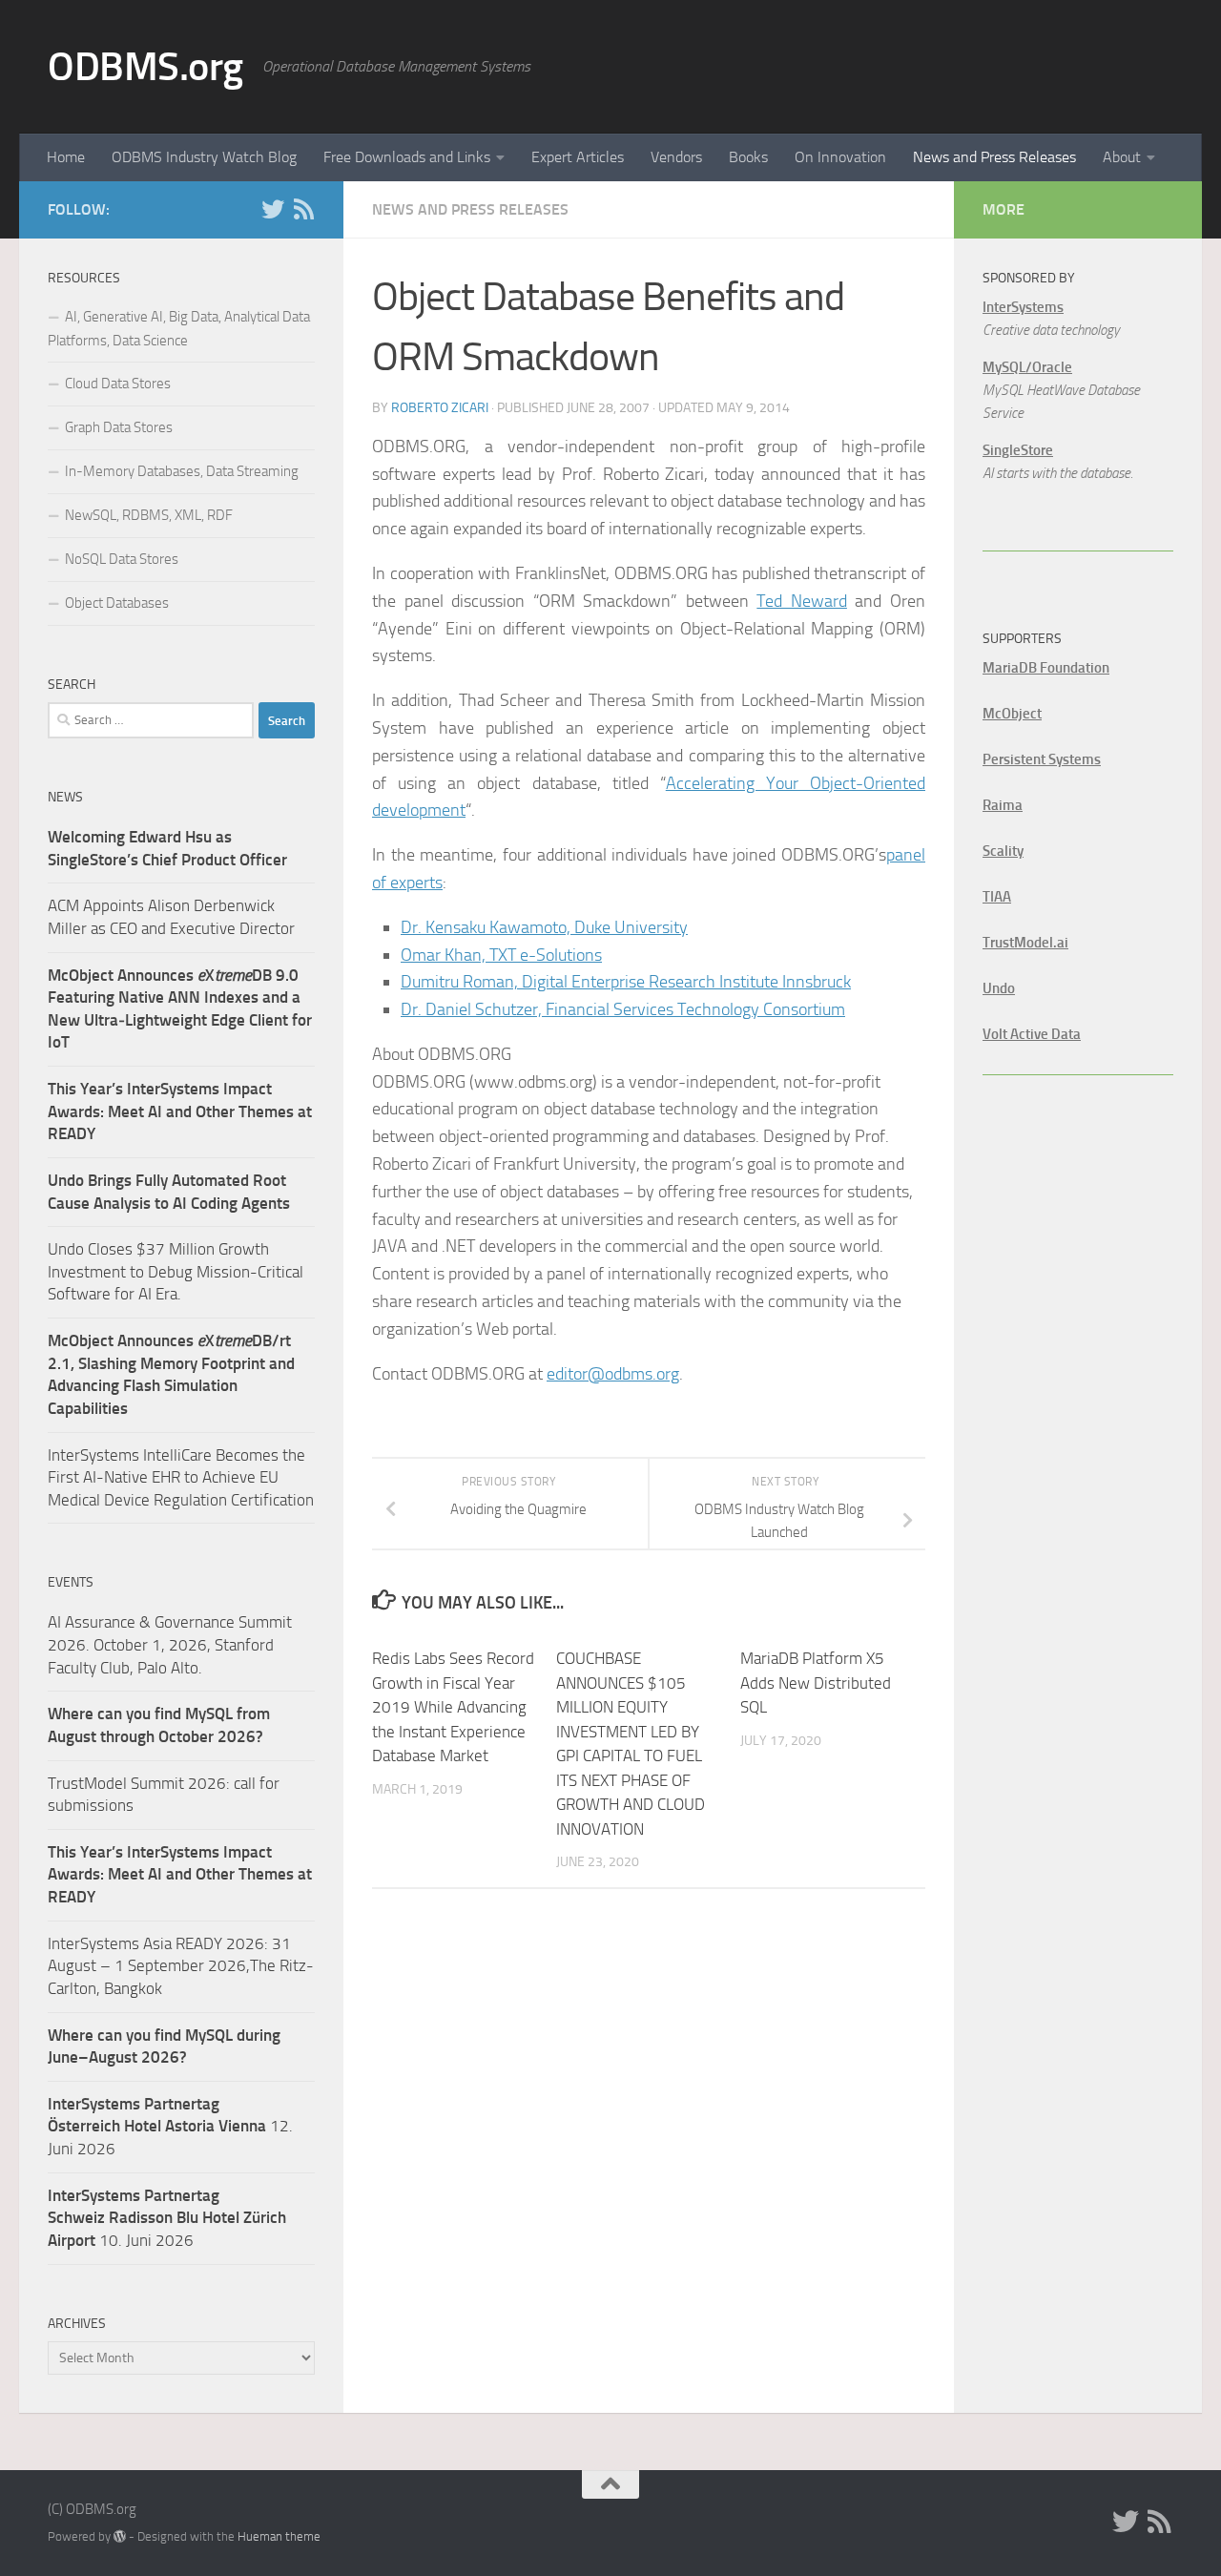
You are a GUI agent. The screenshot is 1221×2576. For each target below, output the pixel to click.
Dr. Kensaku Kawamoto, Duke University (544, 927)
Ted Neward (802, 601)
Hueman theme (279, 2536)
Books (748, 157)
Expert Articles (578, 157)
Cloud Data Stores (118, 384)
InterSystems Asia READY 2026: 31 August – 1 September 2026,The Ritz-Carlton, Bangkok (181, 1966)
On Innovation (840, 157)
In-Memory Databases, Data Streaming (182, 471)
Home (66, 157)
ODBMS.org (145, 67)
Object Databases (117, 603)
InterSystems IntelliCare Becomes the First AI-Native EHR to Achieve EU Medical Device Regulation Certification (181, 1477)
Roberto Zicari (440, 408)
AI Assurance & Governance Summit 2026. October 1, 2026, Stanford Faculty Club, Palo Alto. (170, 1644)
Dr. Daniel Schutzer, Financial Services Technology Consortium (623, 1009)
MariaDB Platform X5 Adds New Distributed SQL (816, 1683)
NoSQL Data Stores (122, 559)
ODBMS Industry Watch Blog (204, 157)
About (1122, 157)
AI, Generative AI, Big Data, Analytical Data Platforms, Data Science (179, 329)
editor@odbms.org (613, 1374)
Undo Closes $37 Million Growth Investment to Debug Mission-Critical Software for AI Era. (176, 1271)
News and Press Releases (994, 157)
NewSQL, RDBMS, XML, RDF (149, 515)
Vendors (676, 157)
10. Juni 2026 (167, 2218)
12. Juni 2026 (170, 2126)
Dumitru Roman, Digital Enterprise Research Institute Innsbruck (626, 982)
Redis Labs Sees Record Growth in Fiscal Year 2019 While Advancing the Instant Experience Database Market (453, 1707)
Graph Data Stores (119, 427)
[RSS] (303, 209)
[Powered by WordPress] (120, 2536)
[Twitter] (273, 209)
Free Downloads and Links (407, 157)
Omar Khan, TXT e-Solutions (501, 955)
